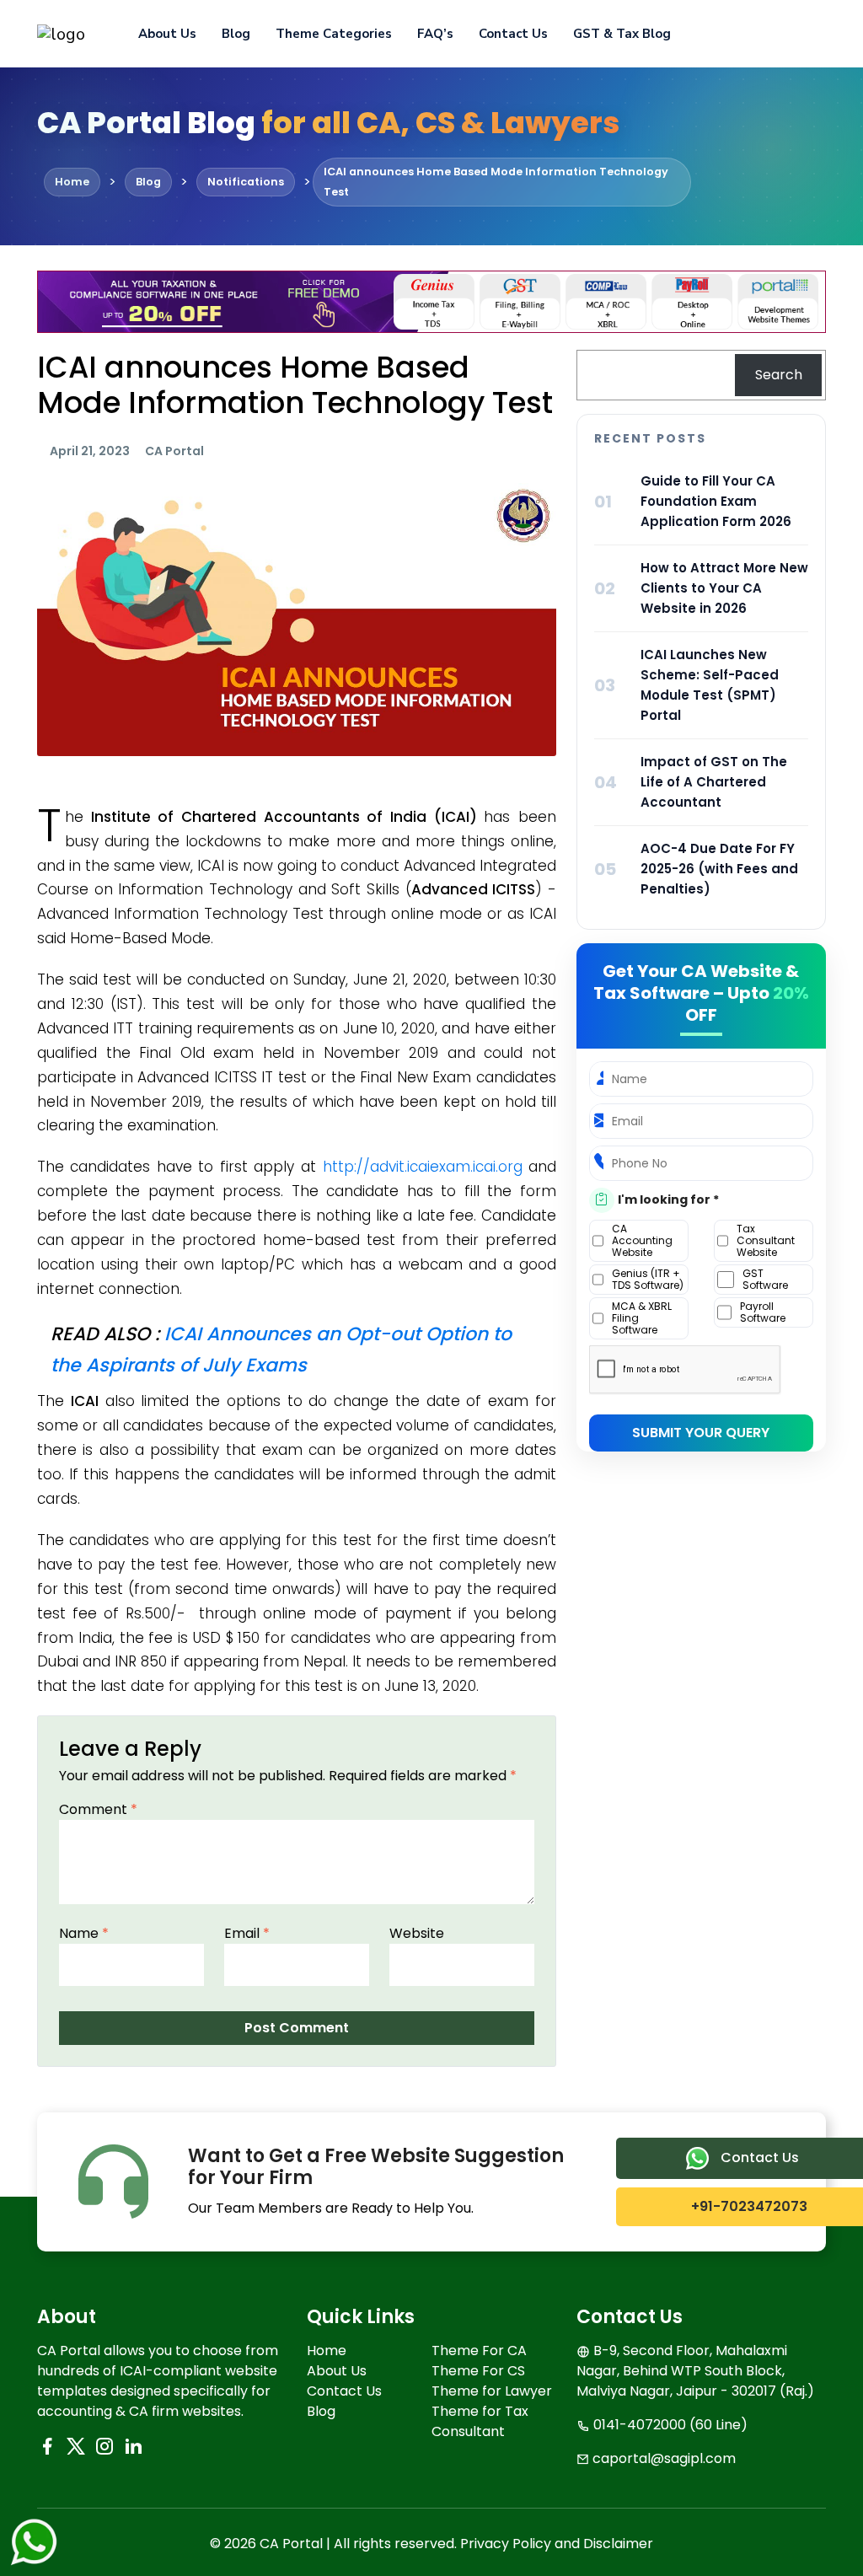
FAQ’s (435, 34)
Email (247, 1933)
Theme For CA (479, 2351)
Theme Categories (334, 34)
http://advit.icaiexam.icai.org (423, 1167)
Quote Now (768, 34)
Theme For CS (478, 2371)
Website (417, 1933)
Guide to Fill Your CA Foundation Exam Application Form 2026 (716, 501)
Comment (98, 1809)
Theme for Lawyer (492, 2391)
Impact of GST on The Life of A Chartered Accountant (714, 782)
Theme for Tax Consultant (480, 2421)
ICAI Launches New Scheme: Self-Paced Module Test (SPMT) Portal (710, 685)
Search (779, 375)
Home (327, 2351)
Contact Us (513, 34)
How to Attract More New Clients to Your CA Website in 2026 (724, 588)
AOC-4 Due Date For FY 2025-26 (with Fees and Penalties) (719, 869)
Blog (236, 34)
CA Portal (174, 451)
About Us (167, 34)
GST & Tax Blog (622, 34)
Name (84, 1933)
